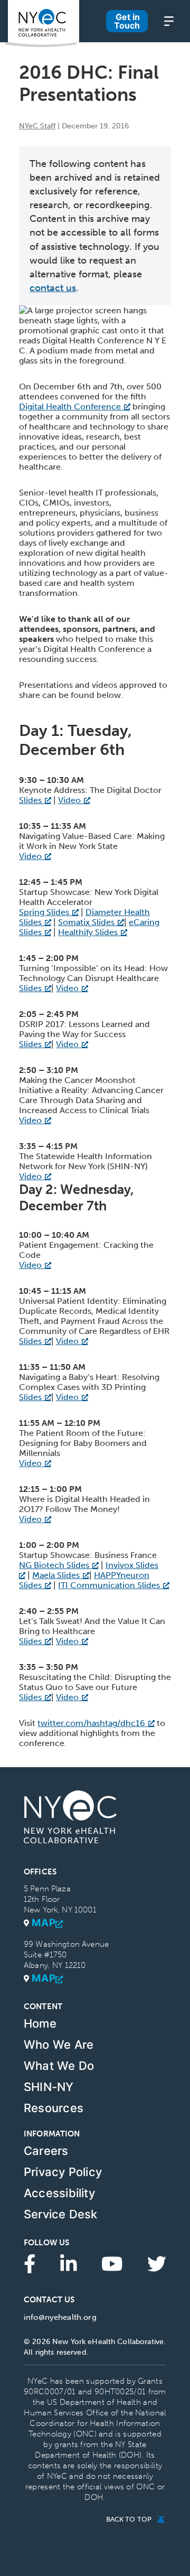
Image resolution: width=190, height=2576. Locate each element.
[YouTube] (112, 2263)
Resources (54, 2108)
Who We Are (59, 2045)
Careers (46, 2151)
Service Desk (61, 2214)
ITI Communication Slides (109, 1585)
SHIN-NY (49, 2087)
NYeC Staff (37, 126)
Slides (30, 800)
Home (40, 2023)
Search (95, 38)
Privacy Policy (63, 2172)
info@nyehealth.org (60, 2317)
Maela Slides (56, 1575)
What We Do (59, 2066)
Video (69, 800)
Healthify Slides (88, 932)
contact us (53, 288)
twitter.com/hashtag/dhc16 (91, 1723)
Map (44, 1923)
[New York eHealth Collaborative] (42, 24)
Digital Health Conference (70, 407)
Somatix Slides (86, 922)
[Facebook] (30, 2263)
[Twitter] (157, 2263)
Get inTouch (127, 21)
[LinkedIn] (69, 2263)
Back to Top (129, 2519)
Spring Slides (44, 912)
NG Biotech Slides (54, 1565)
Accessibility (59, 2193)
